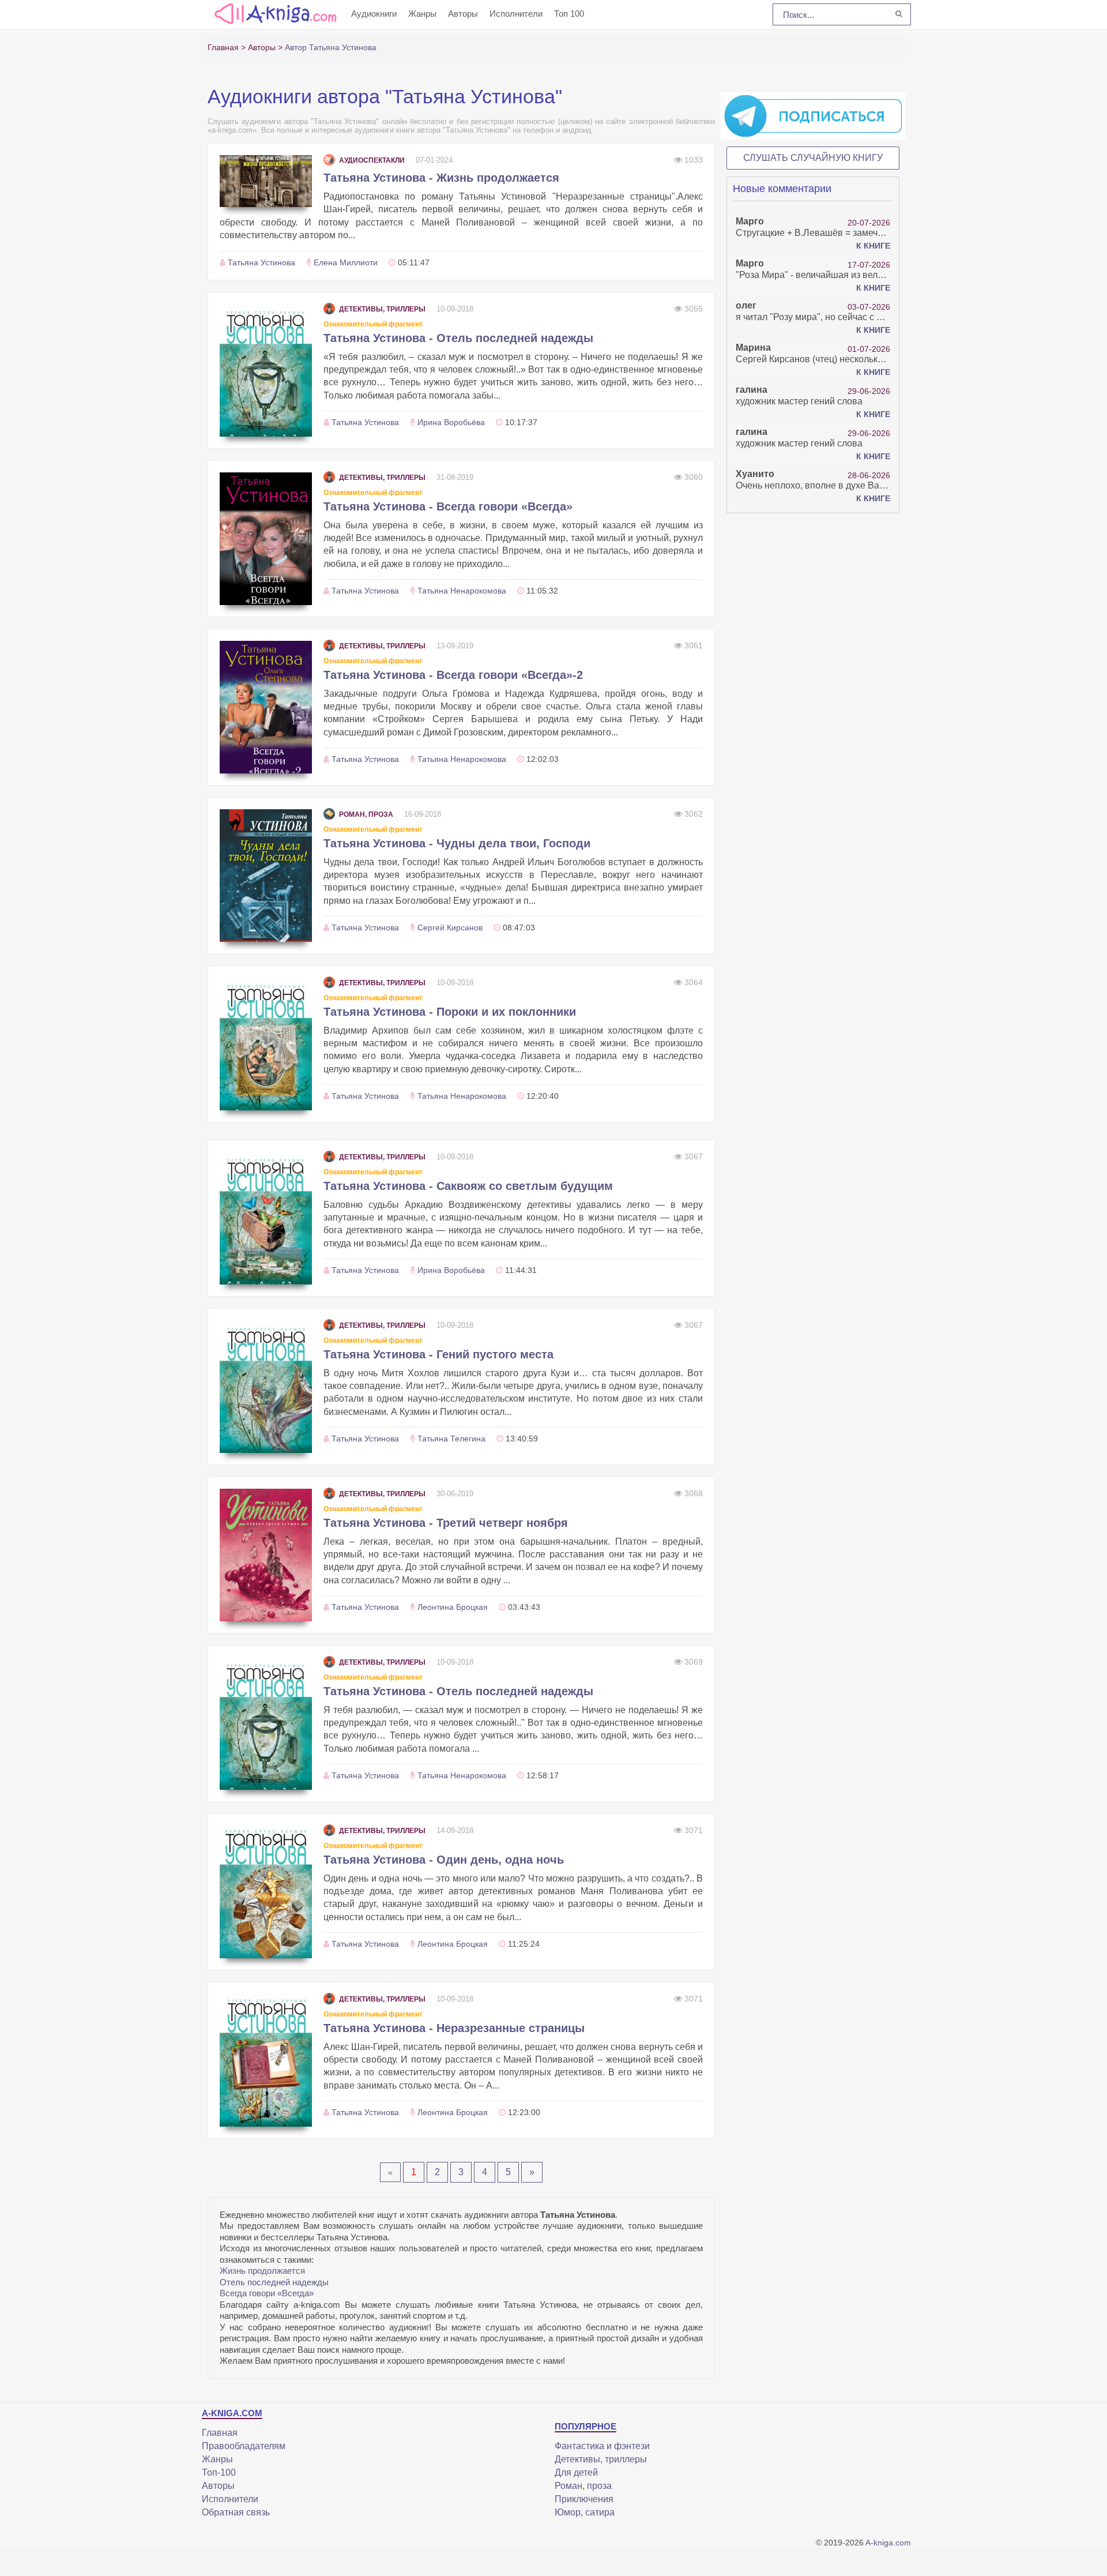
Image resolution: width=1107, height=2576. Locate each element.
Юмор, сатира (585, 2512)
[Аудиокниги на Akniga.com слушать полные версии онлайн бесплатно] (274, 13)
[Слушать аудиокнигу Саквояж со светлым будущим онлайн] (266, 1218)
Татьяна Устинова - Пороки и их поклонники (450, 1012)
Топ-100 (219, 2472)
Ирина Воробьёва (451, 422)
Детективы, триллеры (382, 309)
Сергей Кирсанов (450, 927)
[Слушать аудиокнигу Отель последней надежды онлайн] (266, 370)
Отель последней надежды (274, 2282)
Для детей (576, 2472)
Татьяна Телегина (451, 1439)
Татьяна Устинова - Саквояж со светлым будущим (468, 1186)
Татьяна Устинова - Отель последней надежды (458, 338)
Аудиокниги (374, 14)
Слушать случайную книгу (813, 158)
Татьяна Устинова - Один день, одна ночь (444, 1860)
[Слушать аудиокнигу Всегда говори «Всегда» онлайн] (266, 539)
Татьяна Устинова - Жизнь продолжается (441, 178)
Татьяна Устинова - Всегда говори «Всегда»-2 (453, 675)
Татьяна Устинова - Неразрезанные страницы (454, 2028)
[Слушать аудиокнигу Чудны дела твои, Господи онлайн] (266, 876)
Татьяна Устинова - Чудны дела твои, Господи (457, 843)
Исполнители (516, 14)
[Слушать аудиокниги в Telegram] (813, 115)
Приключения (584, 2499)
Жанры (422, 14)
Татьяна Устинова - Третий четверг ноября (446, 1523)
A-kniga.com (888, 2543)
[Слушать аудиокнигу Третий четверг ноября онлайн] (266, 1555)
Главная (220, 2433)
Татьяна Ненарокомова (462, 591)
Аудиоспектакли (372, 160)
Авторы (463, 14)
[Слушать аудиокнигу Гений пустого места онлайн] (266, 1387)
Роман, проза (366, 814)
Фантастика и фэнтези (602, 2446)
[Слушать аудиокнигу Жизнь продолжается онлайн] (266, 181)
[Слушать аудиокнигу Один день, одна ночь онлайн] (266, 1892)
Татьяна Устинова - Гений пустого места (438, 1354)
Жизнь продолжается (262, 2271)
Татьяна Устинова (261, 262)
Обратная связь (236, 2512)
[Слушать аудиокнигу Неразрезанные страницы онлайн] (266, 2060)
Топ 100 (569, 14)
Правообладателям (244, 2446)
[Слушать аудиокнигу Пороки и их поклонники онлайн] (266, 1044)
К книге (873, 246)
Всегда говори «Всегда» (267, 2293)
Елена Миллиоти (346, 262)
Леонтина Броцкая (453, 1607)
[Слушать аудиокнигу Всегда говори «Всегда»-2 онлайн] (266, 707)
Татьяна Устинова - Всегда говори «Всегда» (448, 506)
